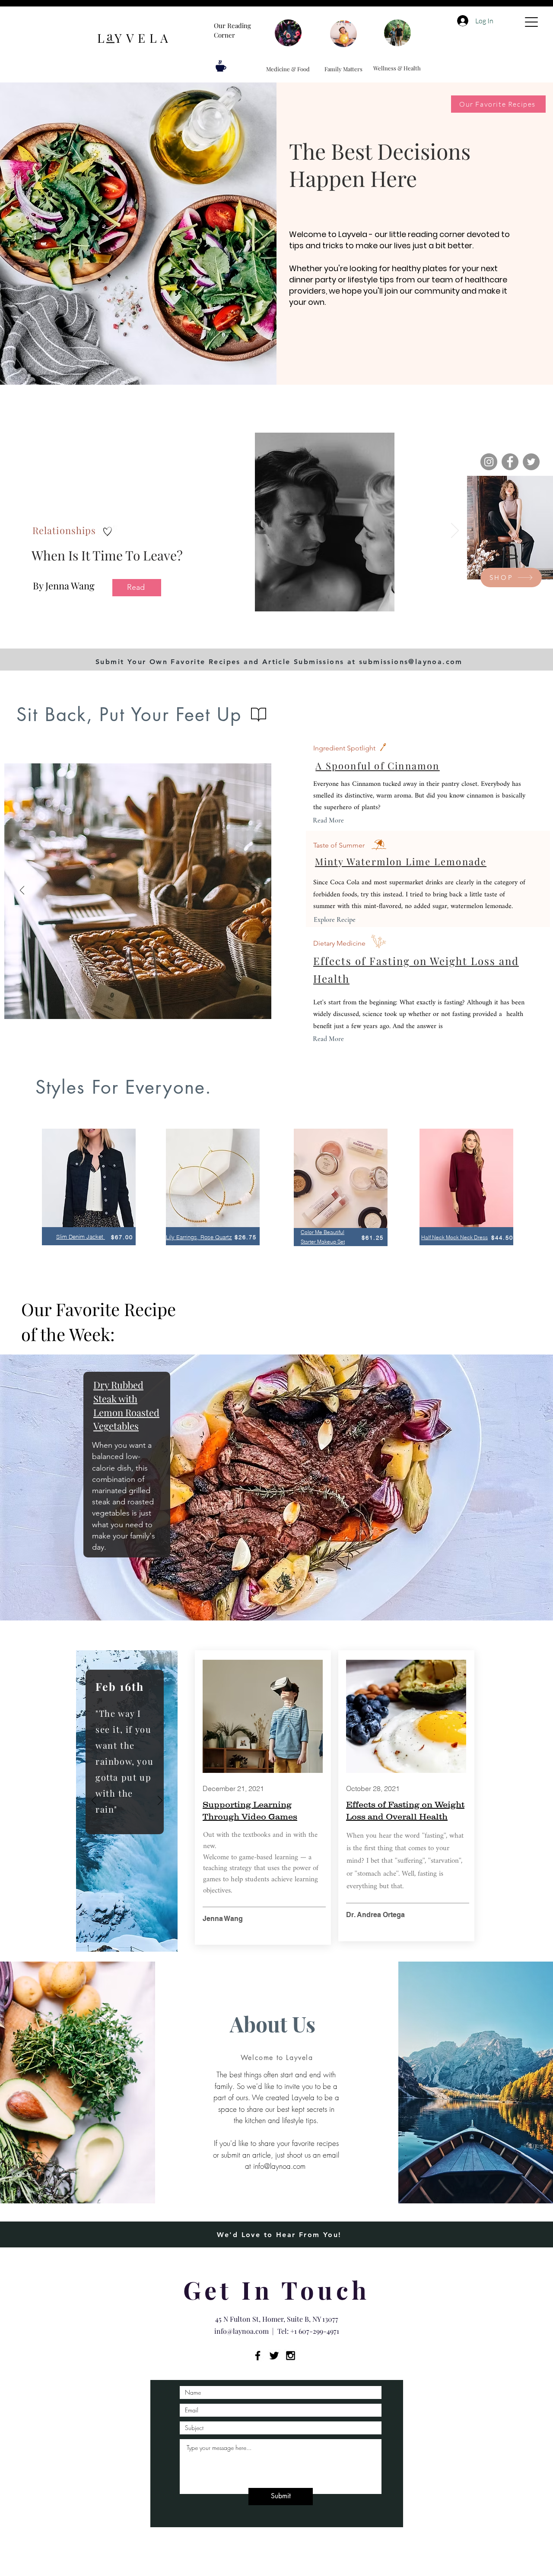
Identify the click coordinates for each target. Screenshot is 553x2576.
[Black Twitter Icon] (274, 2356)
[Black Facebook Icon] (258, 2356)
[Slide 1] (201, 633)
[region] (89, 1196)
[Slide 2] (221, 633)
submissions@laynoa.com (411, 662)
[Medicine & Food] (288, 33)
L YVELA (135, 38)
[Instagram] (489, 462)
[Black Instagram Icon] (291, 2356)
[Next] (455, 531)
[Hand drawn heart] (108, 531)
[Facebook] (510, 462)
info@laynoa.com (279, 2166)
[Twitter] (531, 462)
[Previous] (22, 891)
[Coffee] (221, 66)
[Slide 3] (211, 633)
